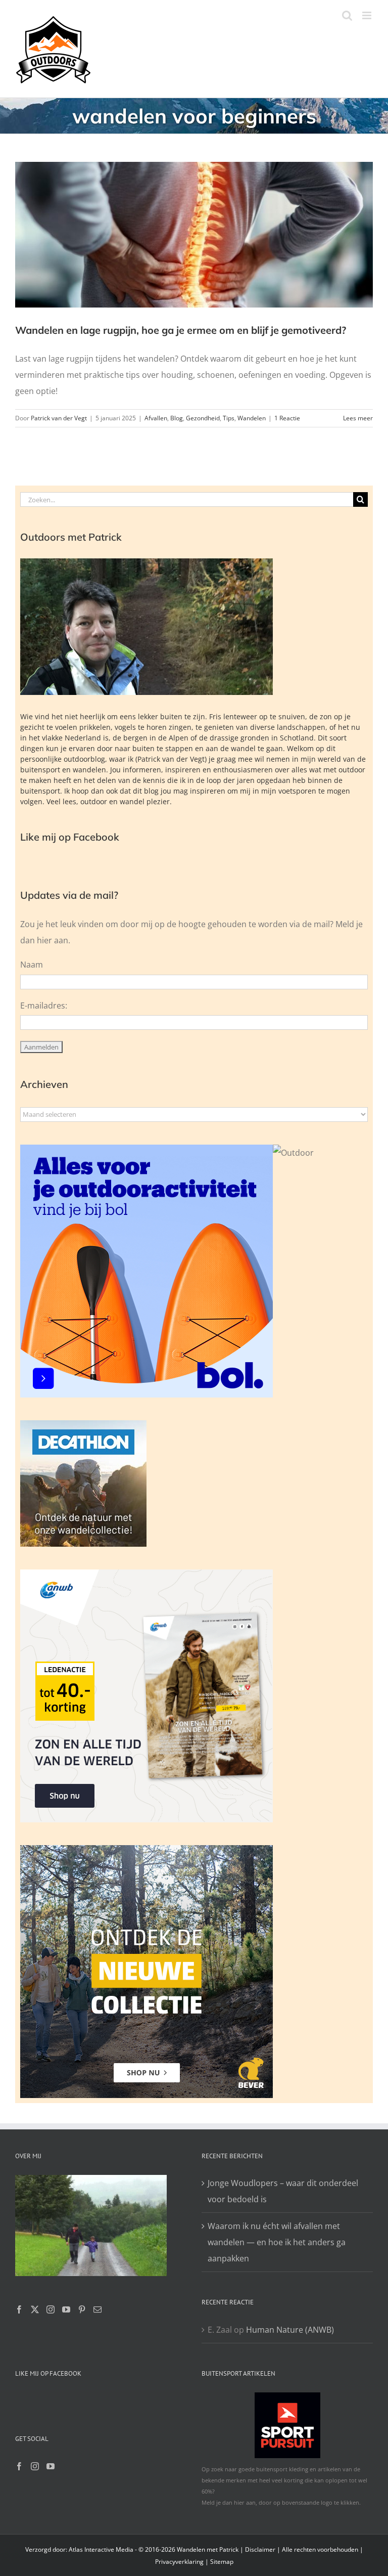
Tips (229, 418)
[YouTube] (66, 2309)
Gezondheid (203, 418)
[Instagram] (51, 2309)
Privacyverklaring (179, 2562)
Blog (177, 418)
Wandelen (252, 418)
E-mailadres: (44, 1006)
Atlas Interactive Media (101, 2549)
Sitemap (222, 2562)
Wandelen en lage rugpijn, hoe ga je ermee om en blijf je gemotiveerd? (181, 330)
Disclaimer (260, 2549)
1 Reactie (287, 418)
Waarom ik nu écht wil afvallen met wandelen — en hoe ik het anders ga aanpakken (277, 2242)
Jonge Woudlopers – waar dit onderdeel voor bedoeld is (283, 2191)
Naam (32, 965)
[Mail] (98, 2309)
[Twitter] (35, 2309)
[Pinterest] (82, 2309)
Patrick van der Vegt (59, 418)
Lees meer (358, 418)
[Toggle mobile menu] (368, 15)
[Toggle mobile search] (347, 15)
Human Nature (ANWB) (290, 2330)
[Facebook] (19, 2309)
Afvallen (156, 418)
